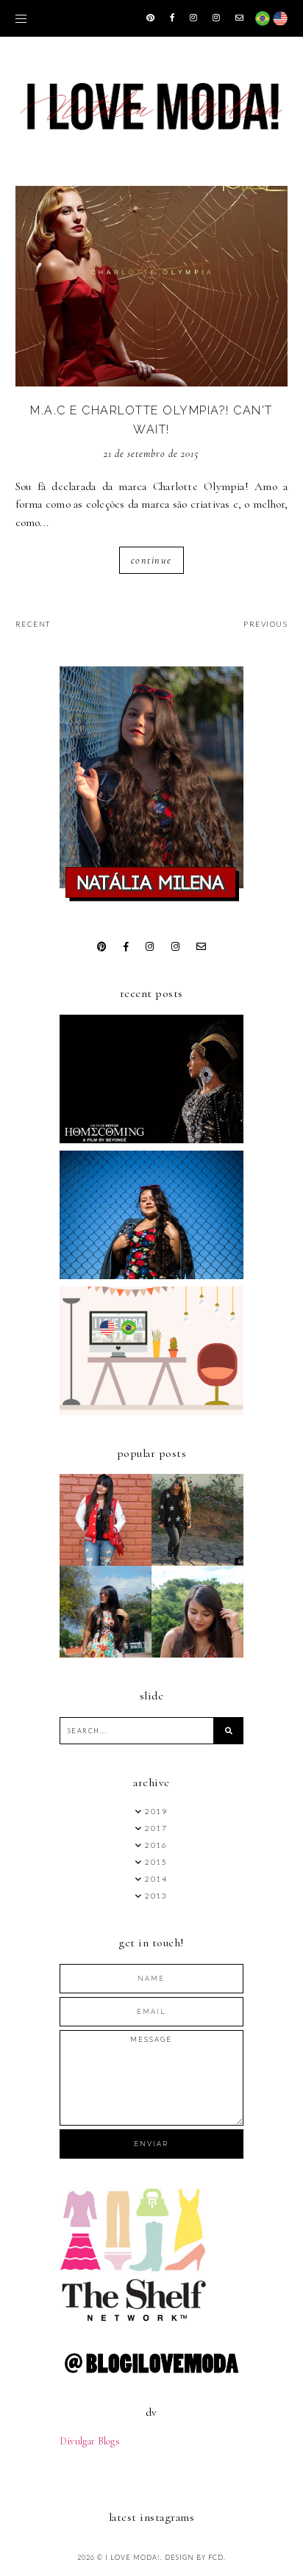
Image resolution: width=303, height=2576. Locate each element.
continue (151, 560)
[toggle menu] (21, 18)
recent (33, 624)
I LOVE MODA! (133, 2557)
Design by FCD (194, 2557)
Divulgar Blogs (90, 2441)
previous (265, 624)
